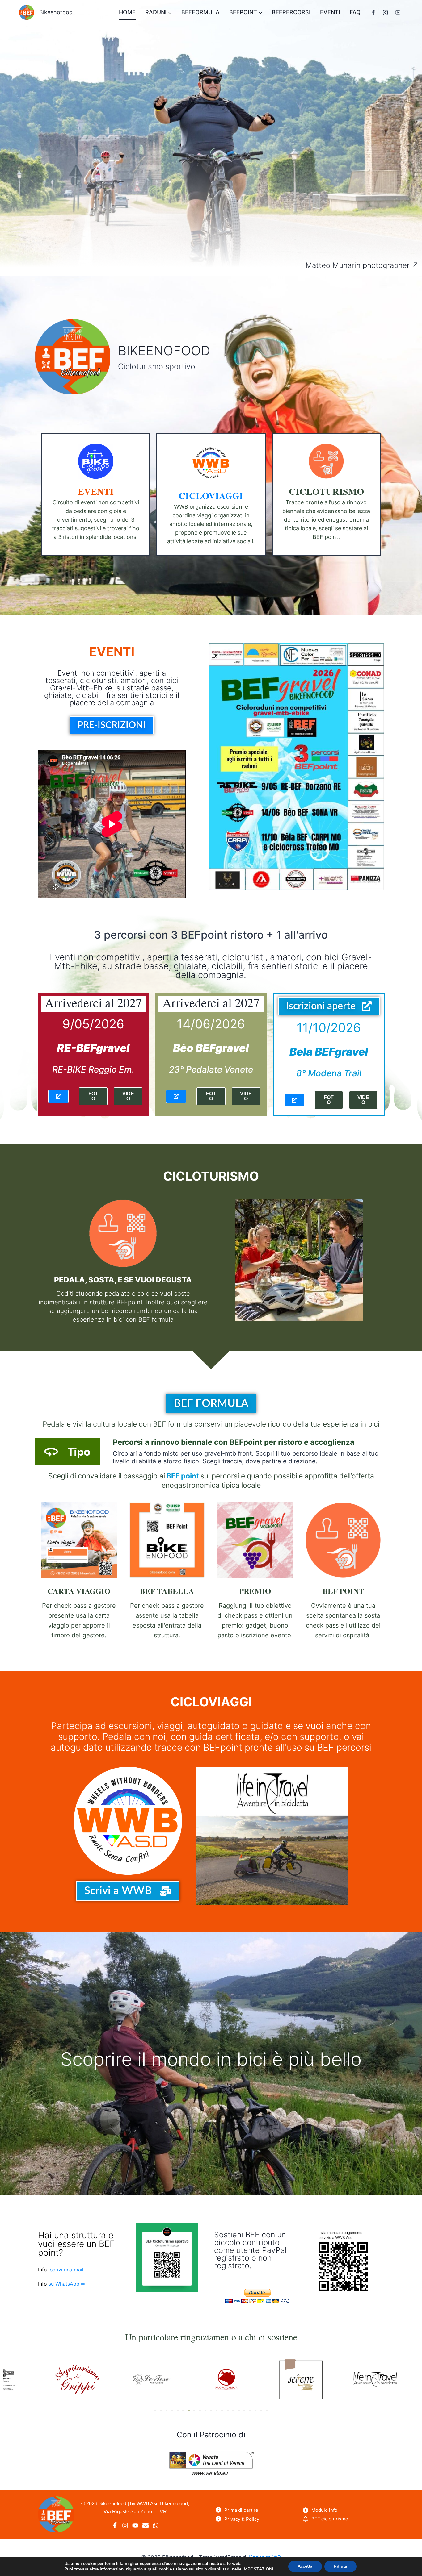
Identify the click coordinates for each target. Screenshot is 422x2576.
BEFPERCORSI (291, 12)
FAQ (355, 12)
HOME (127, 12)
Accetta (305, 2566)
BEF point (183, 1476)
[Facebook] (373, 12)
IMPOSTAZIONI (258, 2569)
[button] (155, 2411)
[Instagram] (386, 12)
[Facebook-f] (115, 2525)
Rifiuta (340, 2566)
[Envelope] (146, 2525)
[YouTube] (398, 12)
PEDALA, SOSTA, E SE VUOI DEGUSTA (123, 1280)
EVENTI (330, 12)
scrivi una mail (67, 2270)
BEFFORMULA (200, 12)
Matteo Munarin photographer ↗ (362, 265)
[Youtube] (135, 2525)
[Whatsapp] (156, 2525)
